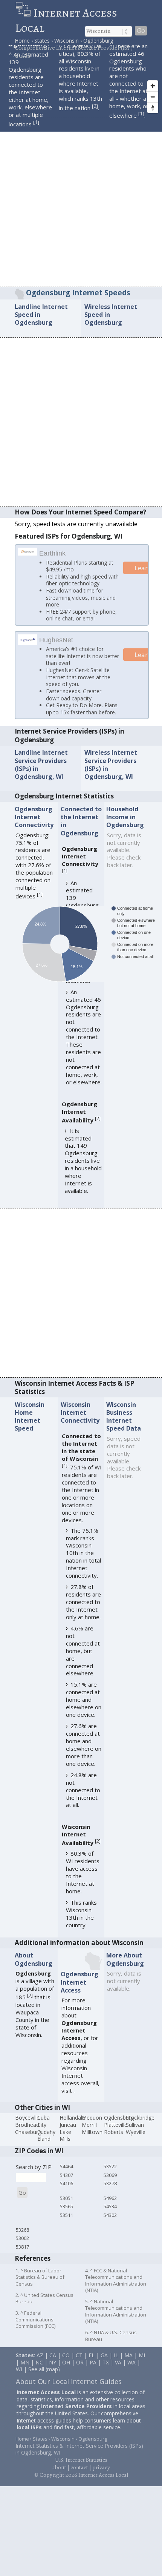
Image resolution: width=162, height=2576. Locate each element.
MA (128, 2356)
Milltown (92, 2133)
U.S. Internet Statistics (81, 2461)
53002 (22, 2240)
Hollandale (72, 2119)
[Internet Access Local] (24, 13)
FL (92, 2356)
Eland (44, 2140)
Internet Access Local (66, 20)
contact (79, 2469)
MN (25, 2363)
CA (53, 2356)
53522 (110, 2168)
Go (141, 31)
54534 (110, 2208)
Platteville (116, 2126)
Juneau (68, 2126)
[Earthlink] (28, 553)
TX (106, 2363)
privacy (101, 2469)
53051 (66, 2199)
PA (93, 2363)
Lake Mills (65, 2137)
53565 (66, 2208)
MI (142, 2356)
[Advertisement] (81, 202)
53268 (22, 2231)
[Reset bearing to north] (153, 108)
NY (53, 2363)
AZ (40, 2356)
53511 (66, 2216)
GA (104, 2356)
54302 (110, 2216)
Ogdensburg (119, 2119)
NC (39, 2363)
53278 (110, 2185)
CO (66, 2356)
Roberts (114, 2133)
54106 (66, 2185)
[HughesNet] (28, 643)
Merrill (89, 2126)
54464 (66, 2168)
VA (118, 2363)
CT (79, 2356)
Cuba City (44, 2123)
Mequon (92, 2119)
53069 (110, 2176)
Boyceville (27, 2119)
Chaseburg (28, 2133)
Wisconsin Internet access (74, 2077)
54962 (110, 2199)
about (59, 2469)
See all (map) (44, 2370)
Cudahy (46, 2133)
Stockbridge (140, 2119)
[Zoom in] (153, 86)
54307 (66, 2176)
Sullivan (135, 2126)
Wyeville (136, 2133)
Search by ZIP (34, 2168)
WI (19, 2370)
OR (80, 2363)
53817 (22, 2248)
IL (116, 2356)
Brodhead (27, 2126)
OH (66, 2363)
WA (131, 2363)
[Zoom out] (153, 97)
